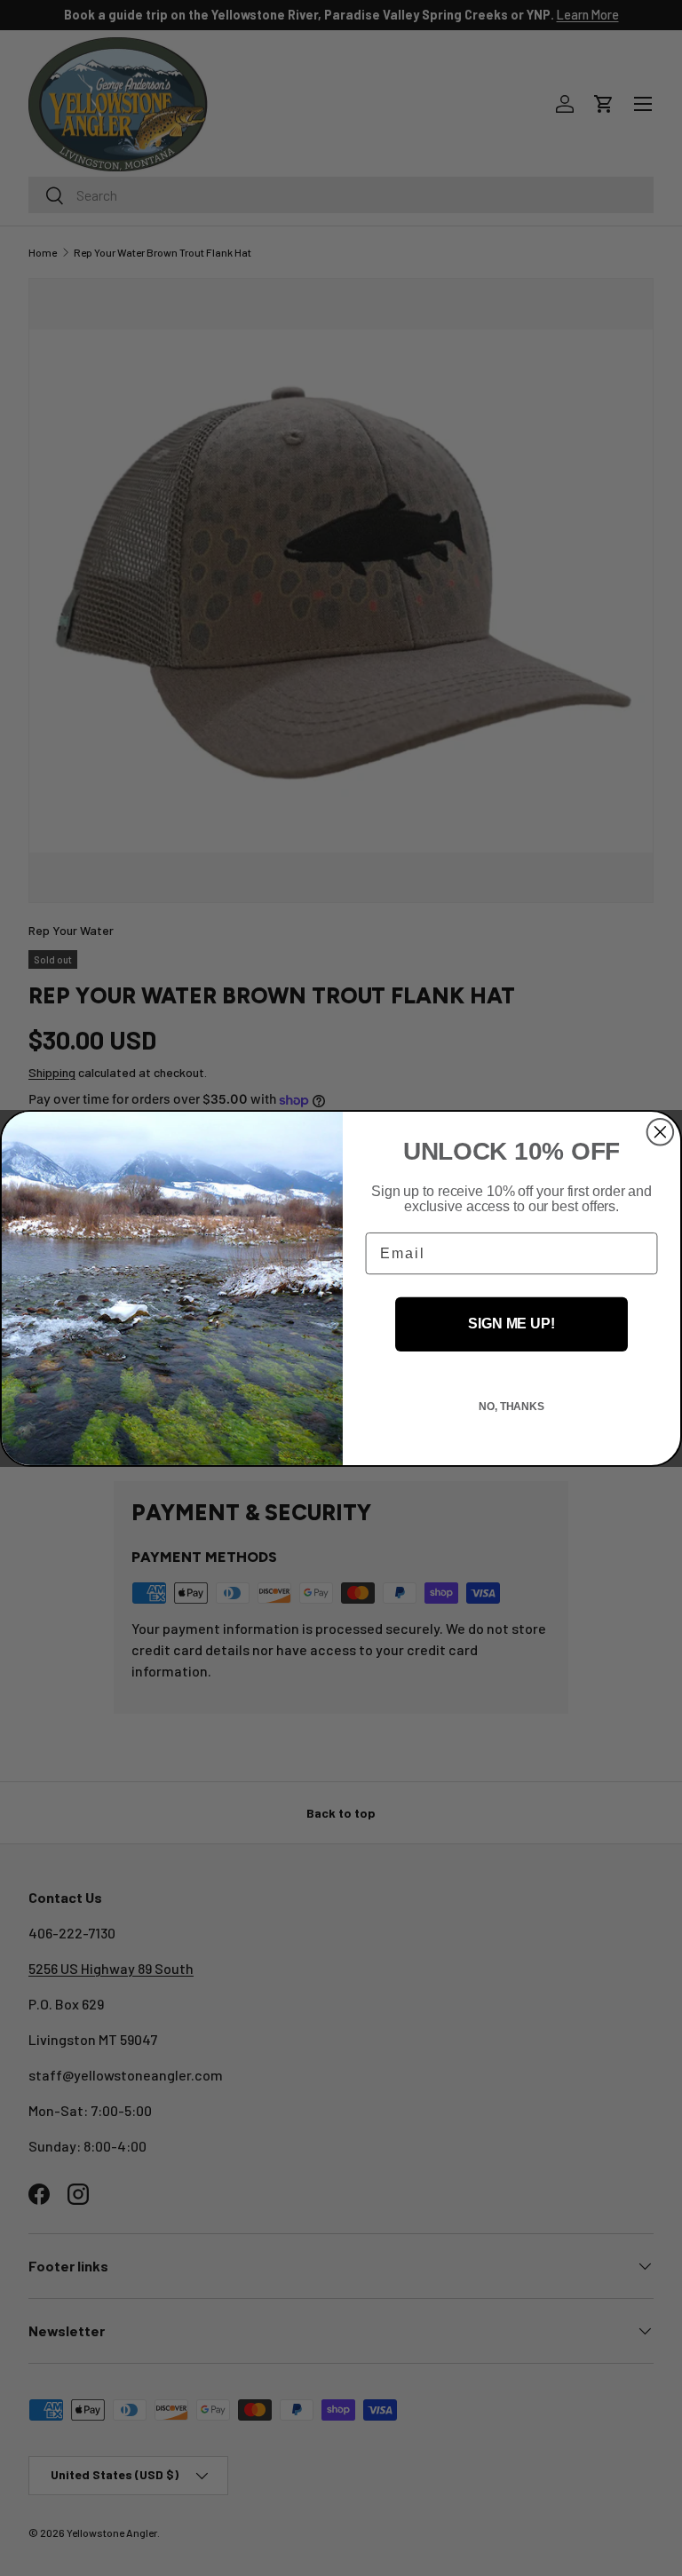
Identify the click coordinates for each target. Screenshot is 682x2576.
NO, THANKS (511, 1407)
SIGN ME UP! (511, 1324)
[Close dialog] (661, 1131)
